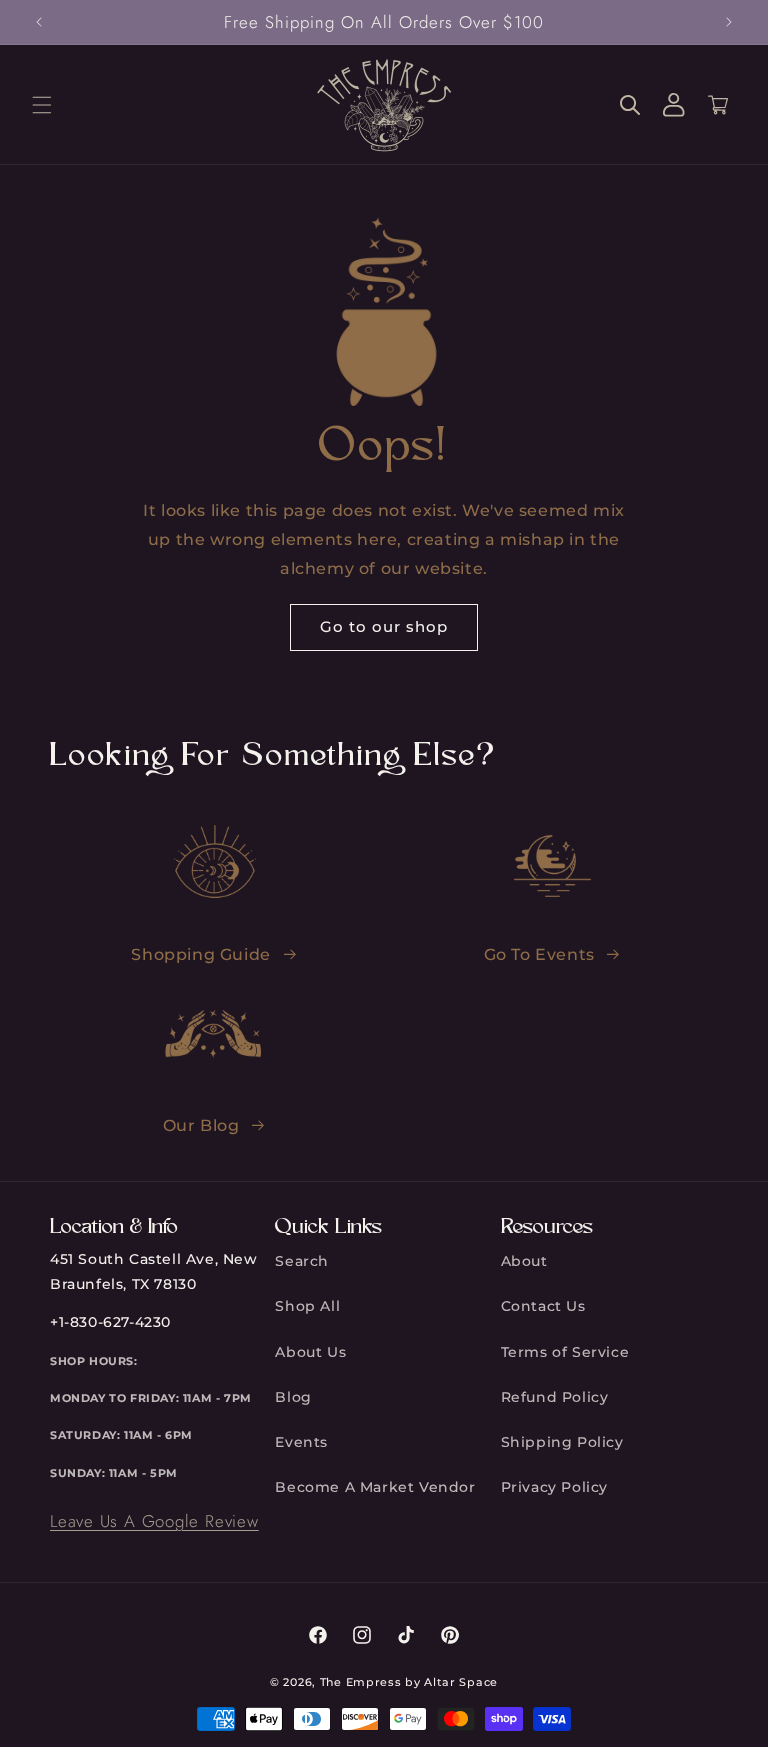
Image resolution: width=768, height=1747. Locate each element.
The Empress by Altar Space (409, 1682)
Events (301, 1442)
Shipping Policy (562, 1442)
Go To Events (539, 954)
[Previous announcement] (39, 22)
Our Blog (201, 1125)
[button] (42, 105)
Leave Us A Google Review (154, 1521)
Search (302, 1261)
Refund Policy (555, 1397)
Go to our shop (384, 626)
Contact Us (543, 1306)
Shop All (307, 1306)
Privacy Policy (554, 1487)
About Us (310, 1352)
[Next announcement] (729, 22)
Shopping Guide (200, 954)
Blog (293, 1397)
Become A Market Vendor (375, 1487)
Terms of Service (565, 1352)
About (524, 1261)
